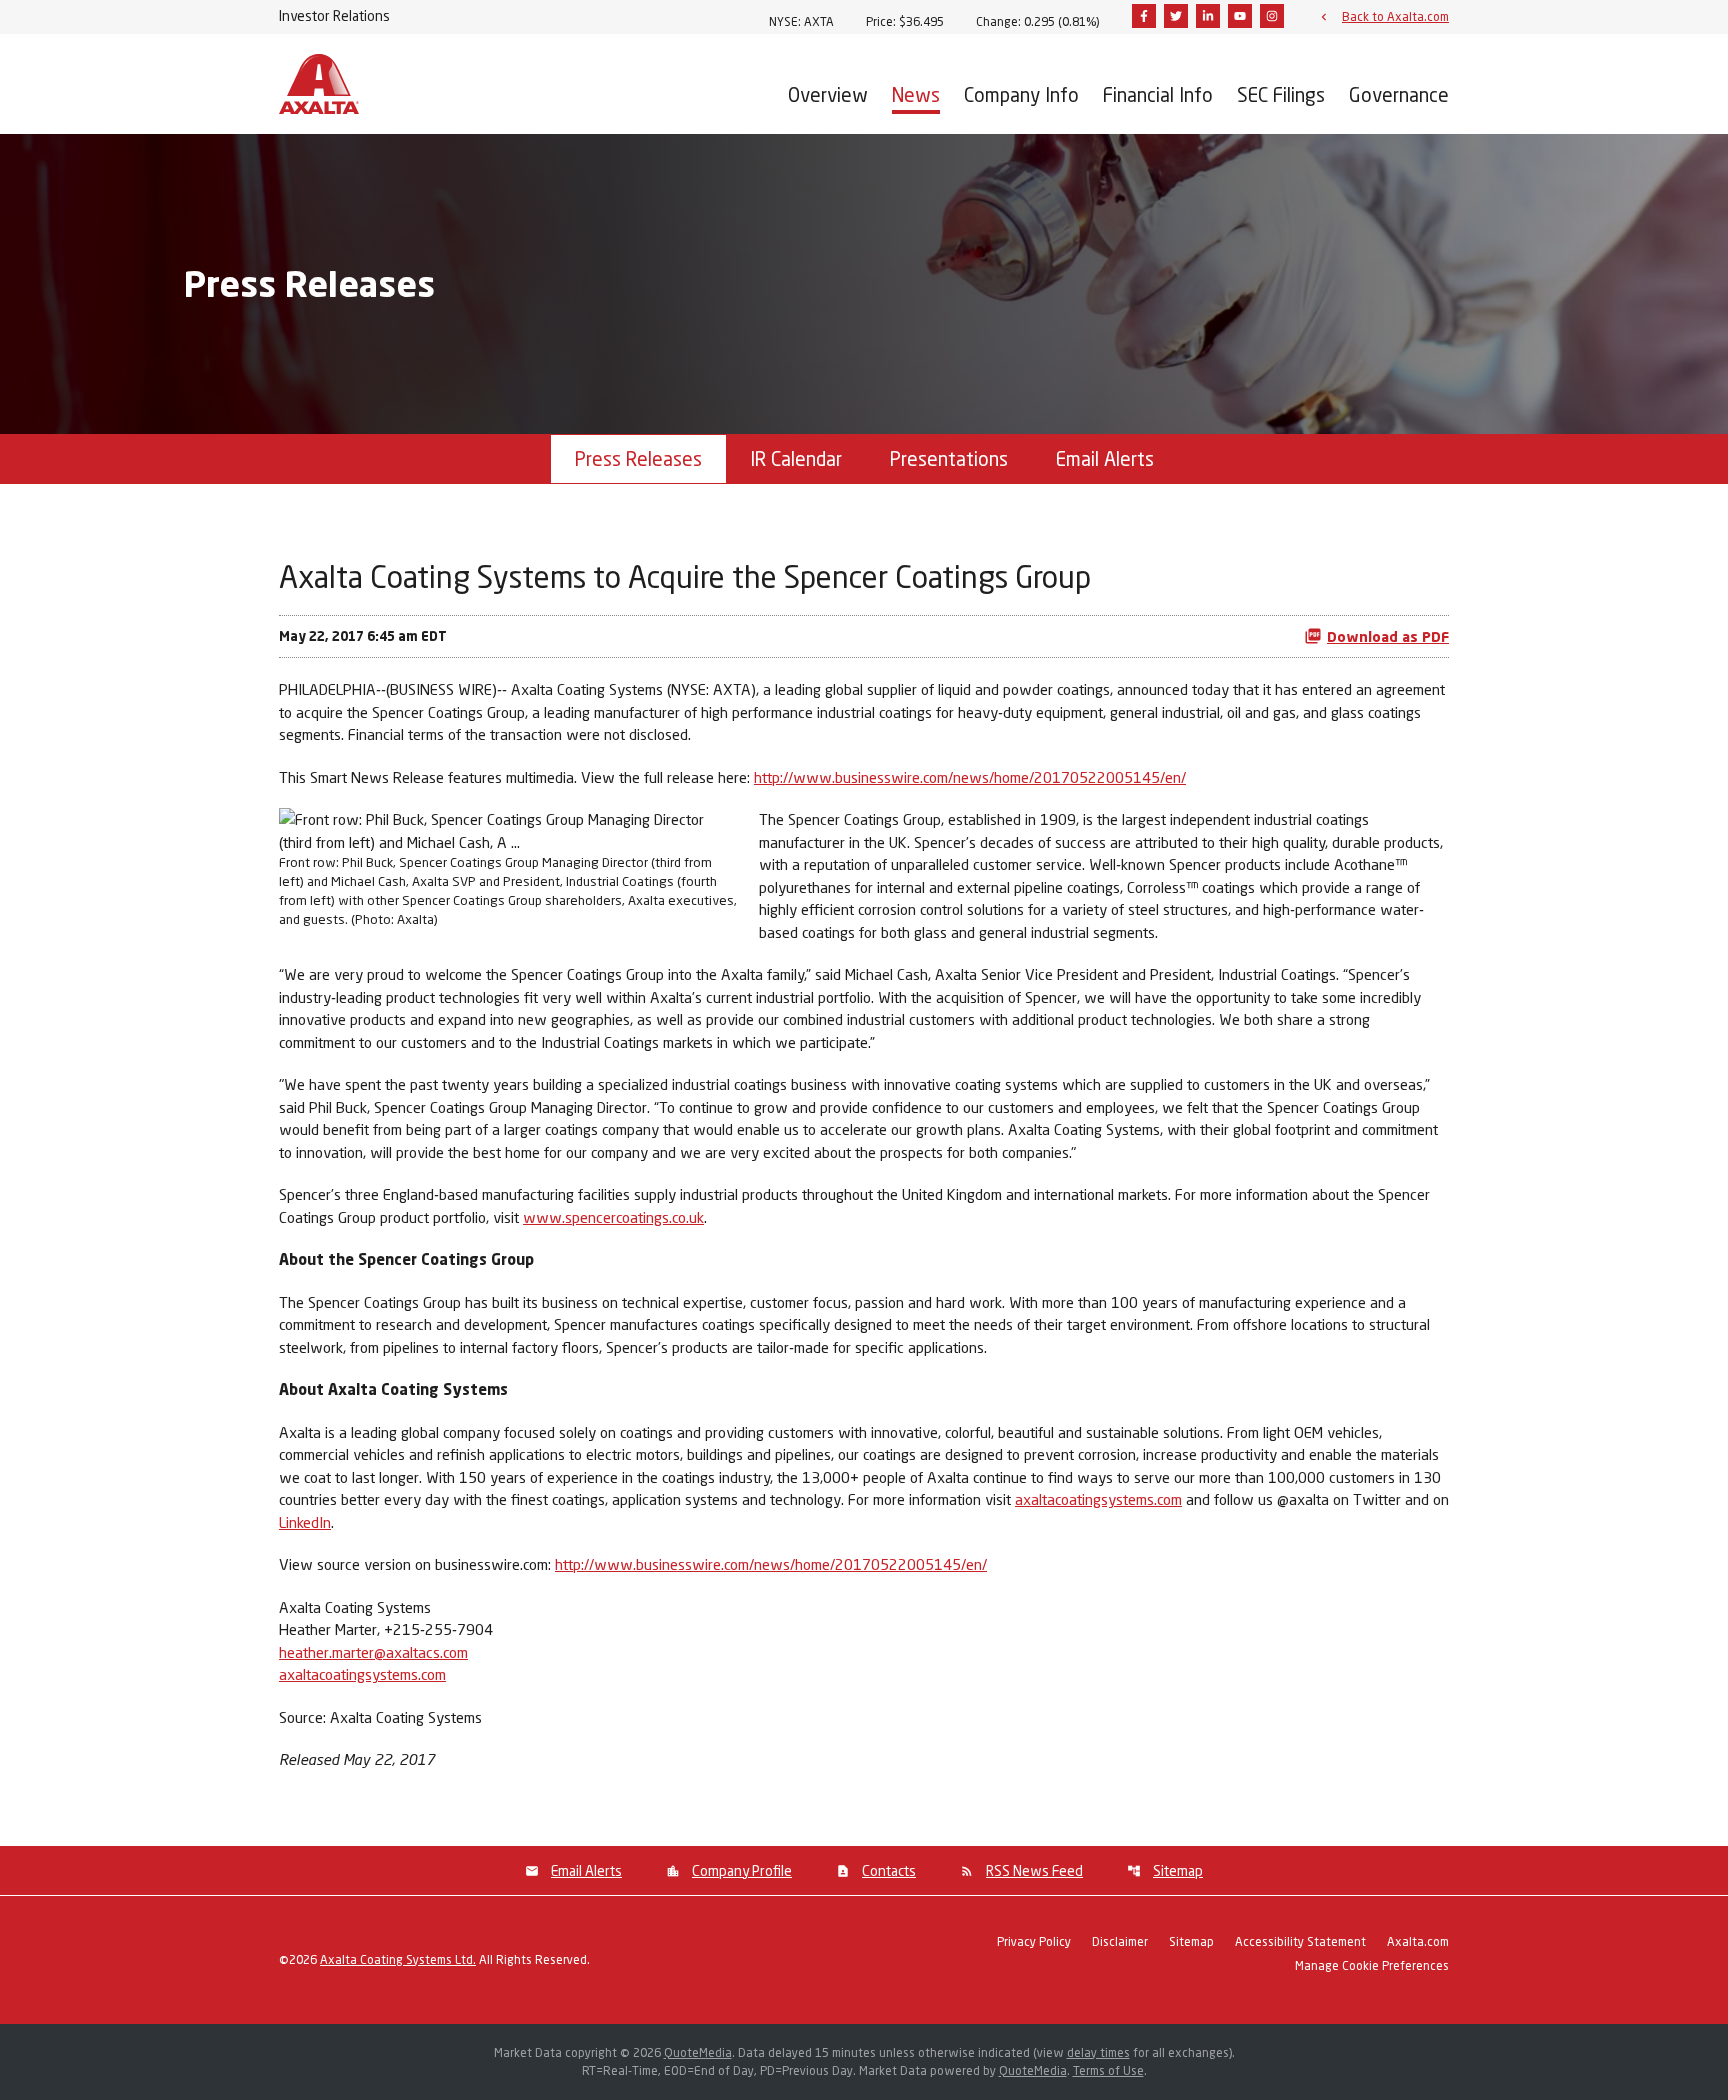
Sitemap (1178, 1870)
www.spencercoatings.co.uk (613, 1217)
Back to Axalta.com (1395, 16)
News (916, 94)
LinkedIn (305, 1522)
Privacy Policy (1034, 1942)
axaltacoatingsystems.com (1098, 1499)
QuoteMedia (698, 2052)
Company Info (1021, 94)
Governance (1399, 94)
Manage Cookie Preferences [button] (1372, 1966)
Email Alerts (1105, 458)
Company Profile (742, 1870)
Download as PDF (1388, 636)
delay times (1098, 2052)
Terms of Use (1108, 2070)
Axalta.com (1418, 1942)
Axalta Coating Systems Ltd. (398, 1959)
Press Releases (638, 458)
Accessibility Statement (1300, 1942)
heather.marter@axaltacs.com (373, 1652)
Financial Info (1158, 94)
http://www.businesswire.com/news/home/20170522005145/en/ (970, 777)
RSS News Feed (1034, 1870)
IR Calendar (796, 458)
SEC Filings (1281, 94)
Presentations (949, 458)
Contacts (889, 1870)
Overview (828, 94)
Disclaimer (1120, 1942)
